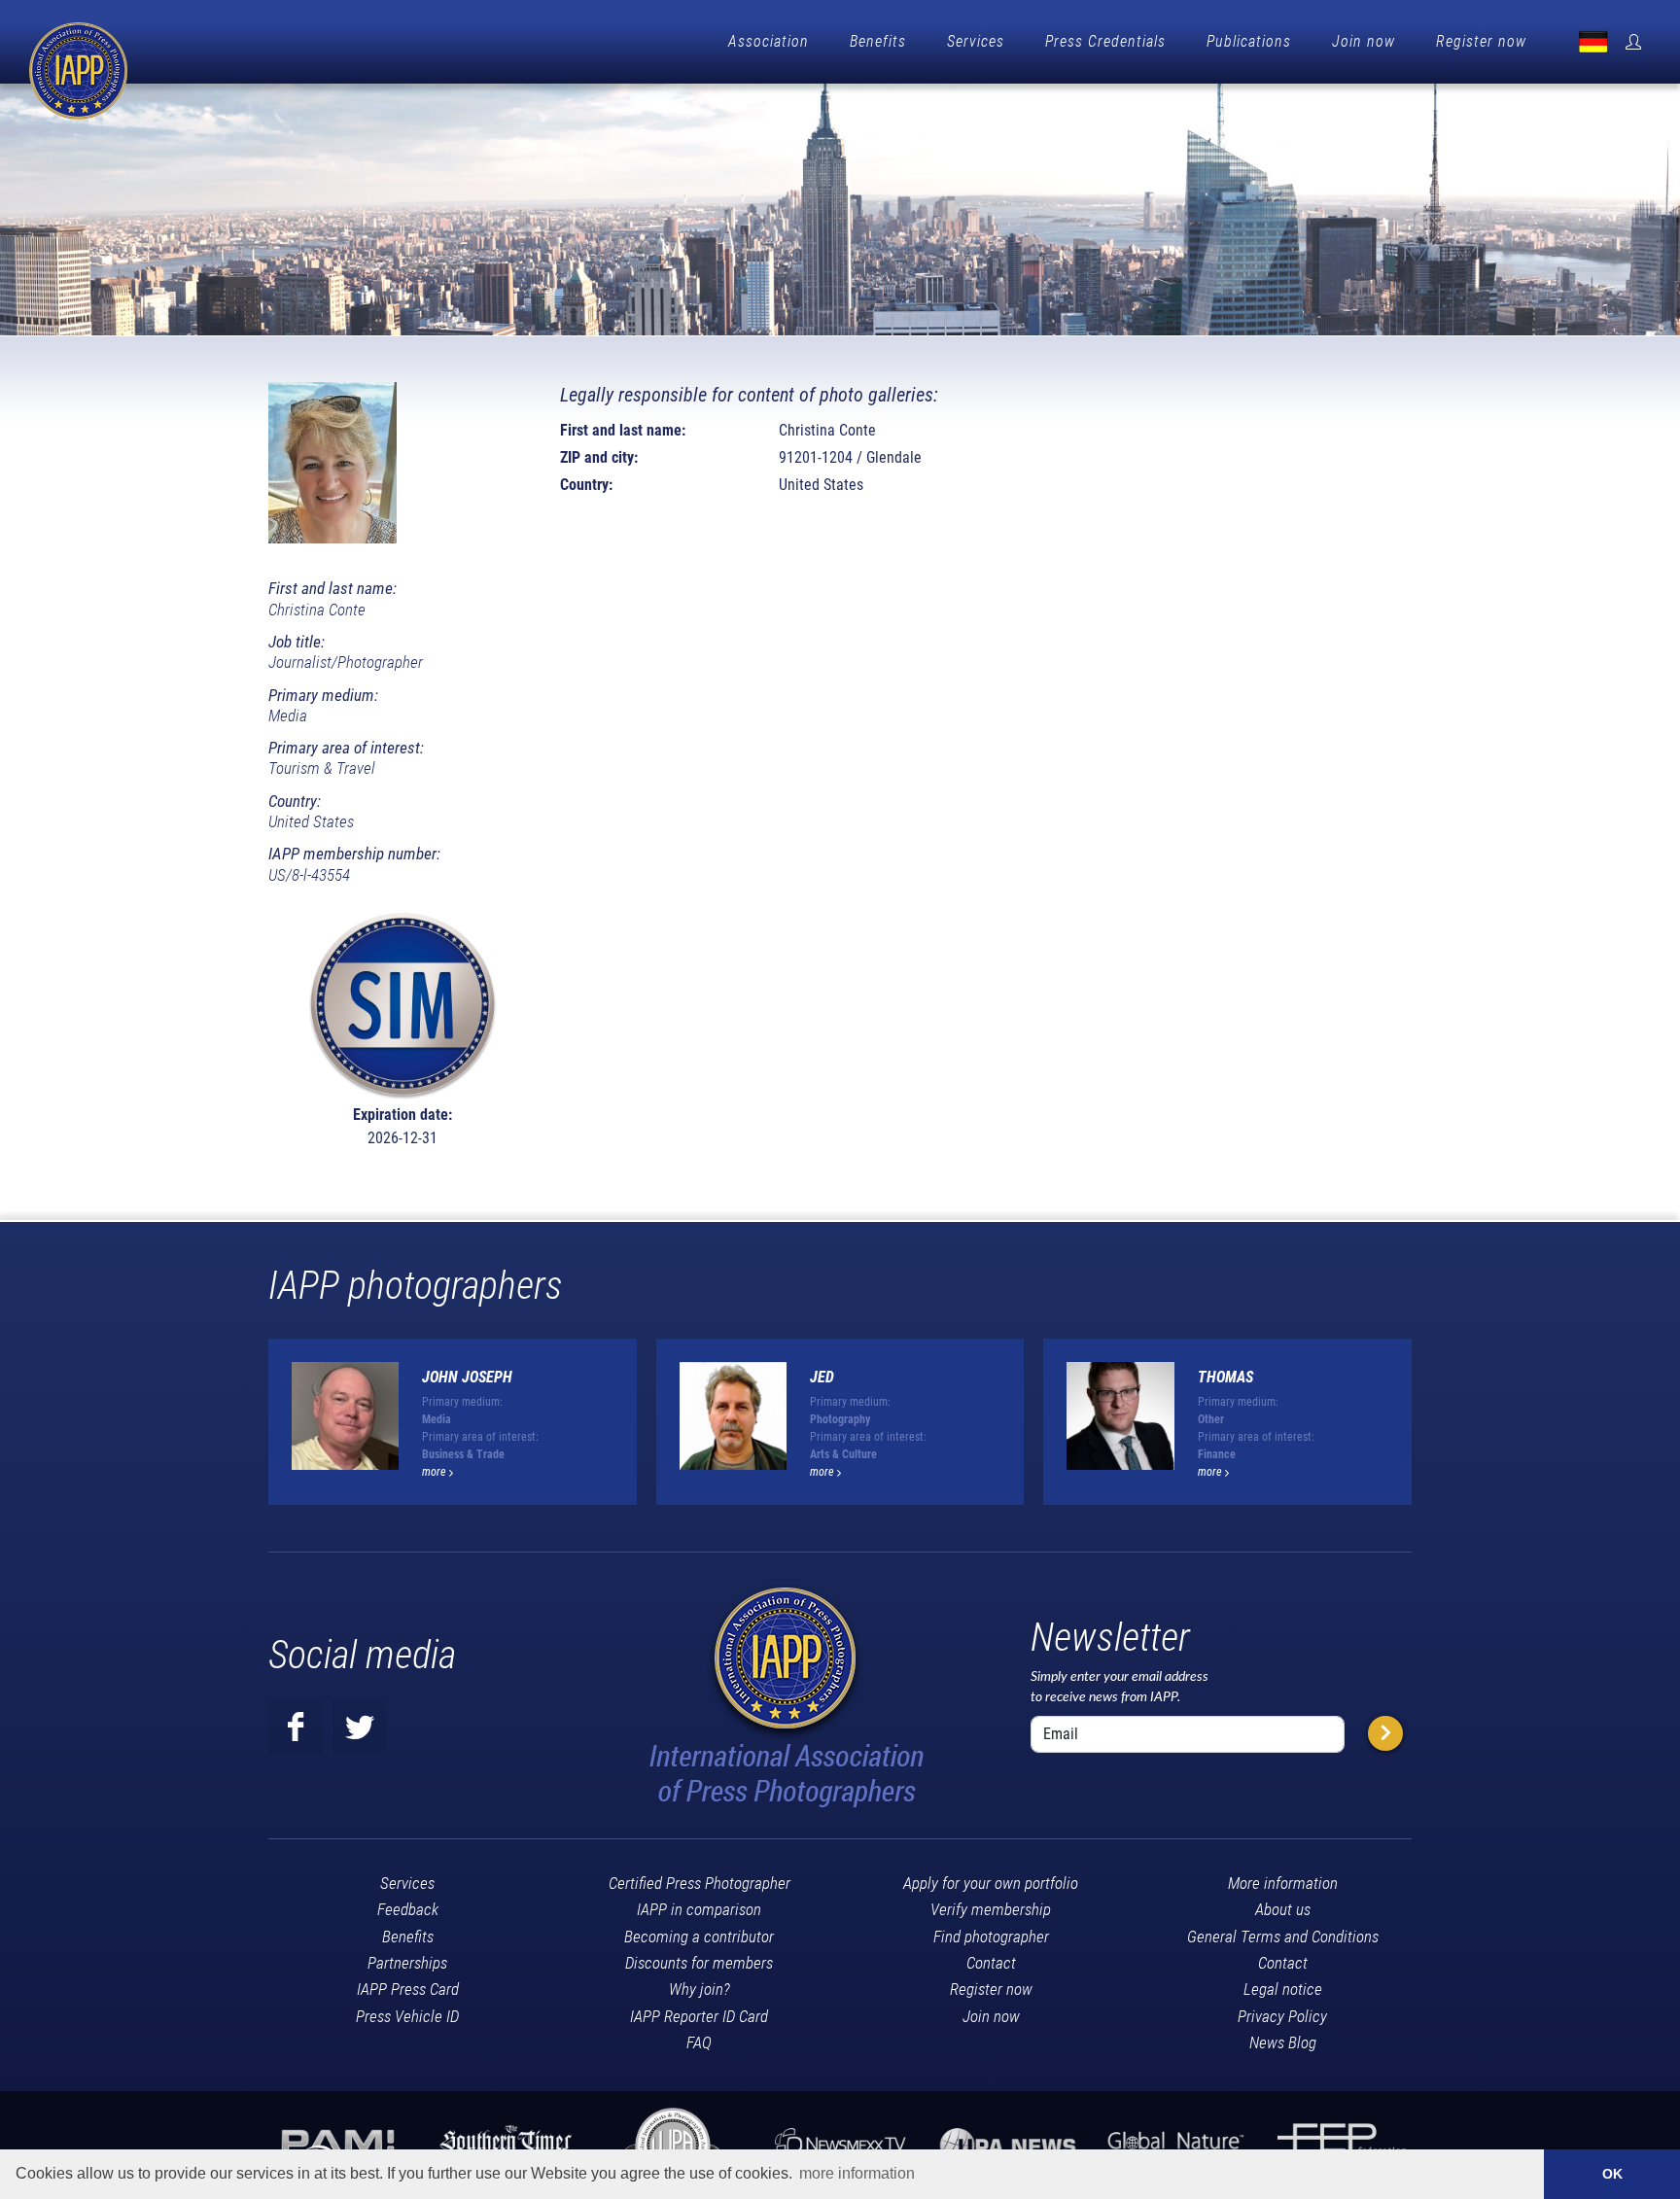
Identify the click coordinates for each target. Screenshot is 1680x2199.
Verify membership (991, 1909)
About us (1283, 1909)
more (436, 1472)
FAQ (699, 2042)
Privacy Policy (1282, 2016)
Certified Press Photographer (700, 1883)
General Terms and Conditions (1283, 1937)
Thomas (1225, 1377)
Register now (1481, 41)
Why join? (700, 1989)
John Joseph (467, 1377)
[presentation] (1429, 1430)
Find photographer (991, 1937)
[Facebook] (296, 1728)
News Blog (1283, 2042)
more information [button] (857, 2173)
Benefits (878, 41)
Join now (1364, 41)
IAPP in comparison (699, 1909)
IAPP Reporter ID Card (699, 2016)
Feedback (408, 1909)
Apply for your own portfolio (991, 1883)
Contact (991, 1963)
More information (1283, 1883)
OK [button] (1612, 2174)
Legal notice (1283, 1989)
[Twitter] (360, 1728)
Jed (822, 1377)
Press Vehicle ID (407, 2016)
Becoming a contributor (699, 1937)
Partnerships (407, 1963)
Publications (1249, 41)
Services (976, 41)
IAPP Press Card (408, 1989)
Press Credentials (1105, 41)
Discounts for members (699, 1963)
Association (769, 41)
